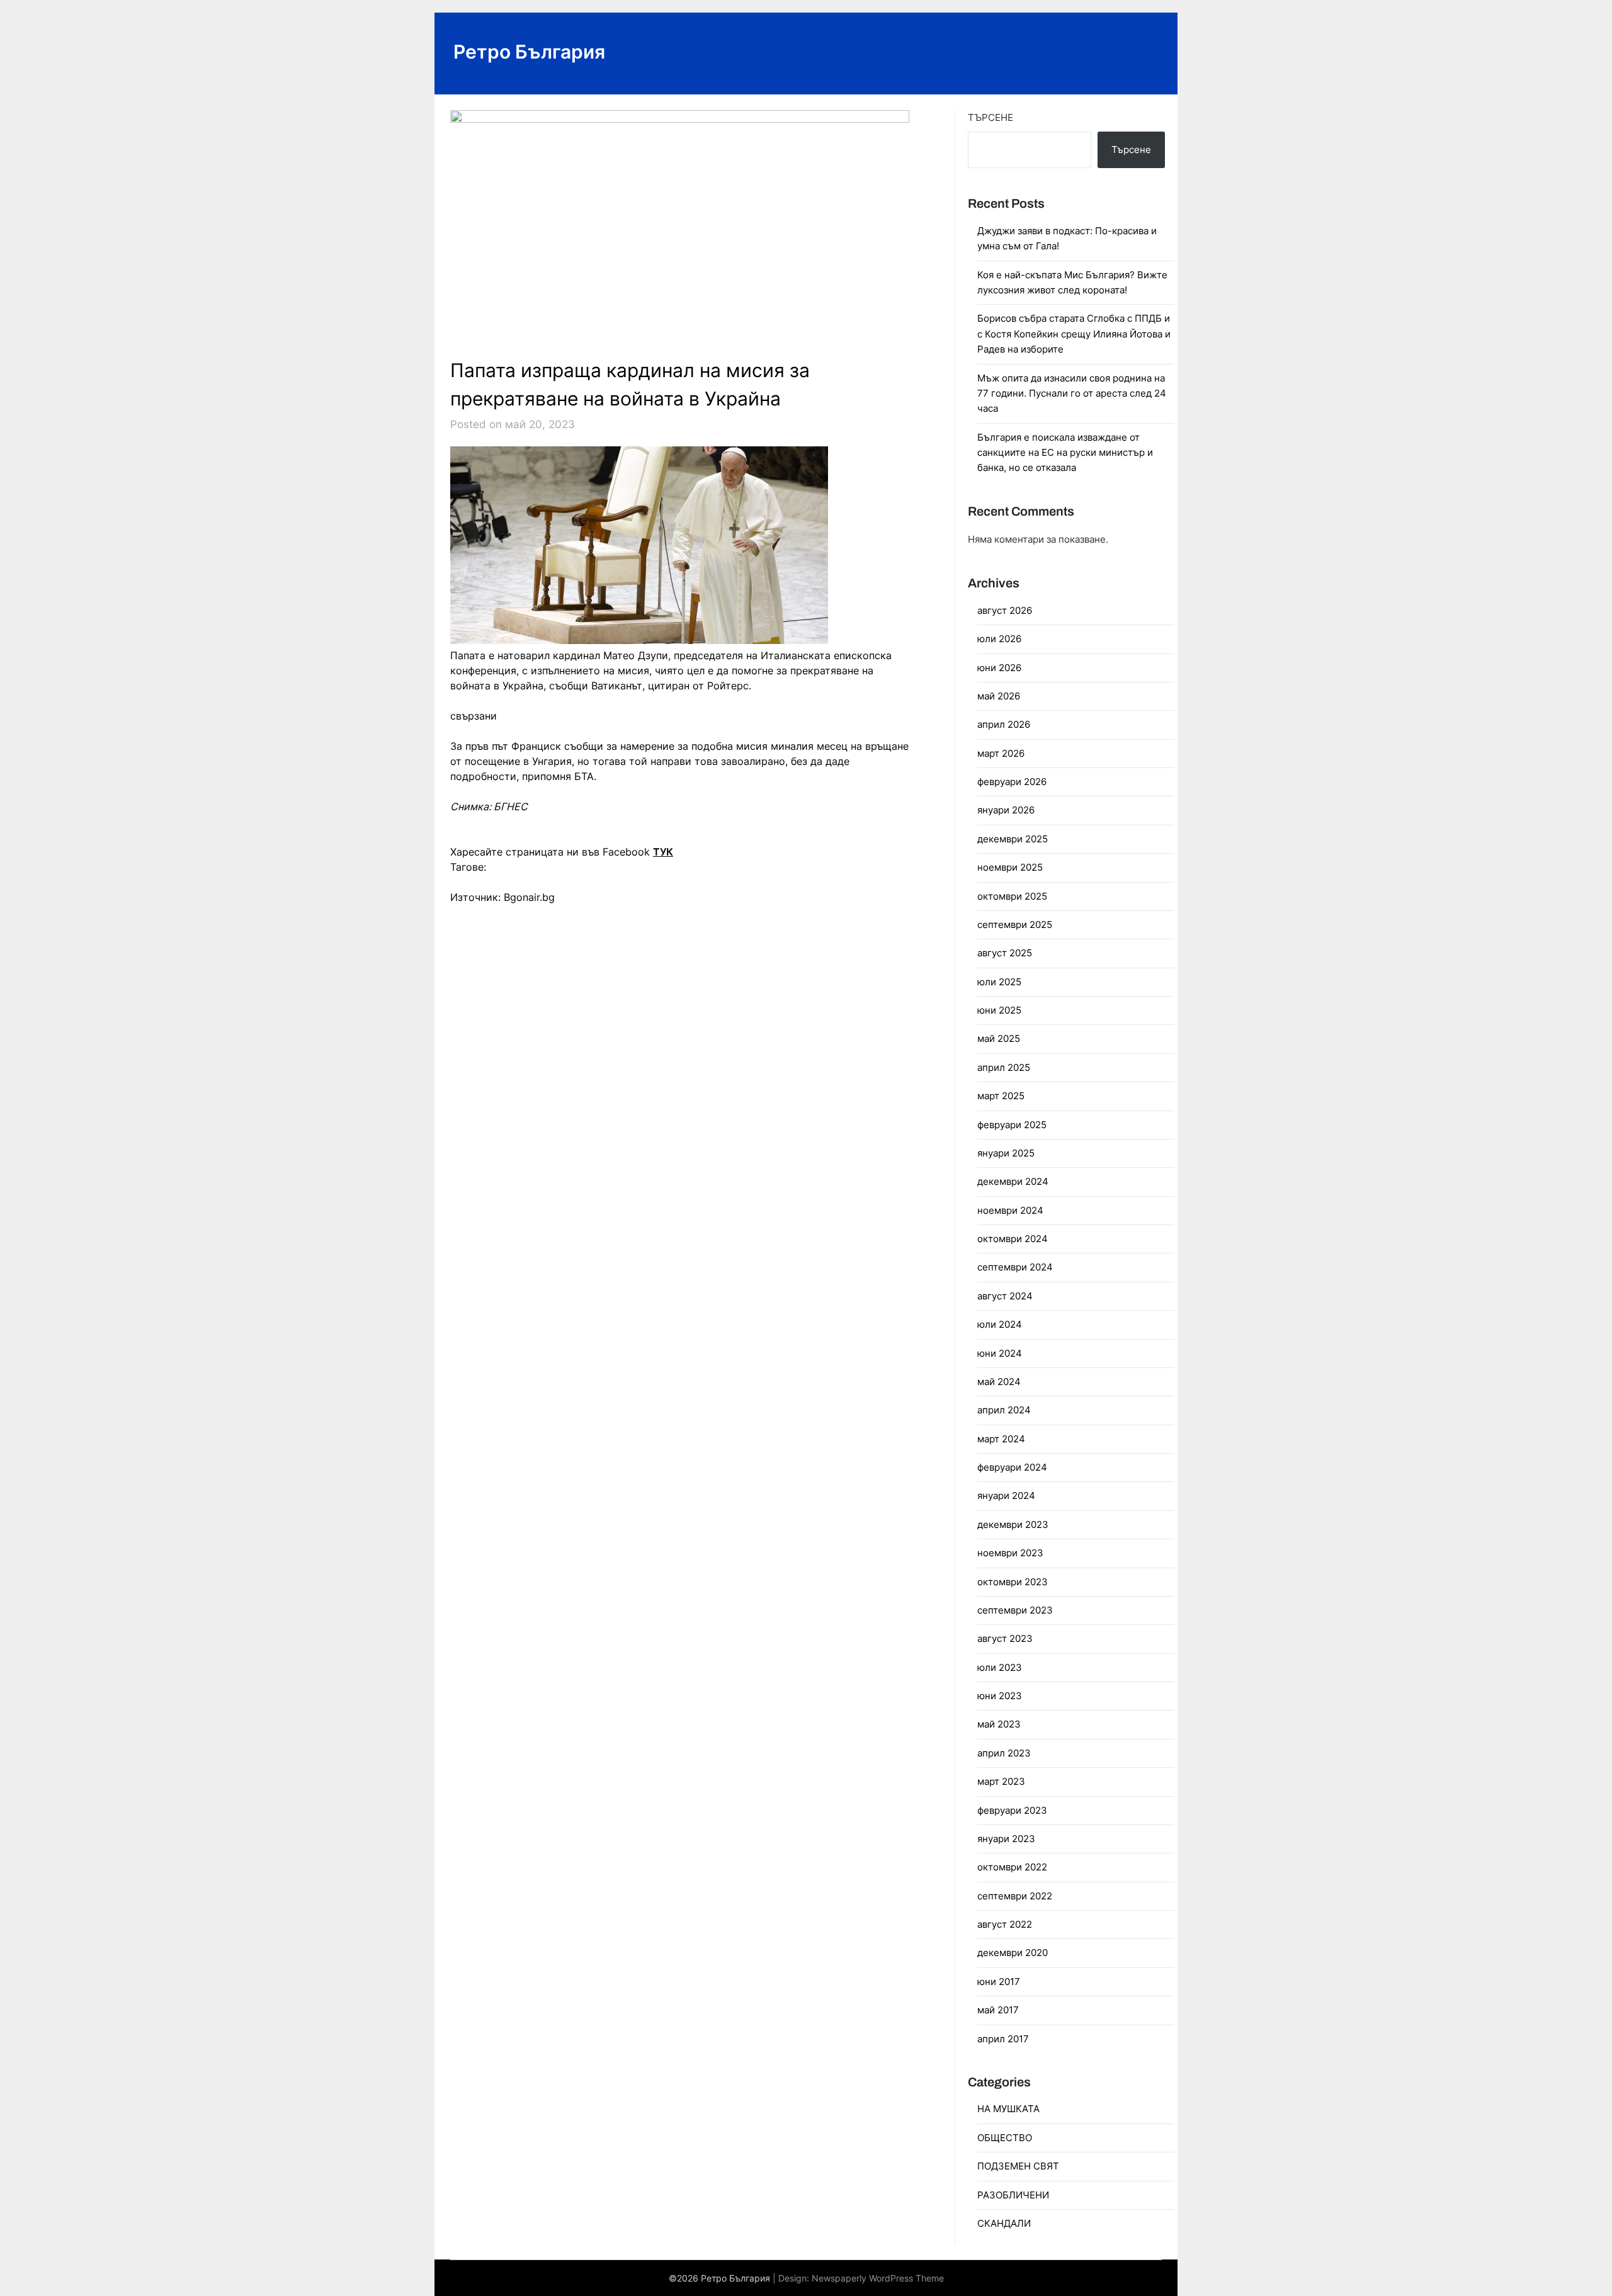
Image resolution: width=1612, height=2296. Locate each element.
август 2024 (1005, 1296)
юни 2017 (999, 1982)
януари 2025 (1006, 1153)
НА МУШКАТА (1008, 2109)
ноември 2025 (1010, 867)
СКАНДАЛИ (1004, 2223)
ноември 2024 (1010, 1210)
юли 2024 (1000, 1324)
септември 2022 (1015, 1896)
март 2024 (1001, 1439)
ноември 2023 (1010, 1553)
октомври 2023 (1013, 1582)
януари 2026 (1006, 810)
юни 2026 (999, 668)
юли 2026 (999, 639)
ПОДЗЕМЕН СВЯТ (1018, 2166)
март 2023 (1001, 1781)
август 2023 (1005, 1638)
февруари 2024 (1012, 1467)
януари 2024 (1006, 1496)
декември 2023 (1013, 1524)
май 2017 (998, 2010)
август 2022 (1005, 1924)
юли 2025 (999, 982)
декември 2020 (1013, 1953)
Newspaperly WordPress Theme (878, 2278)
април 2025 (1004, 1067)
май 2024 (999, 1382)
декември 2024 (1013, 1181)
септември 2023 (1015, 1610)
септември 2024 (1015, 1267)
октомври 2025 (1012, 896)
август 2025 (1005, 953)
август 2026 (1005, 610)
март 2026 (1001, 753)
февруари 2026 (1012, 782)
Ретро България (529, 52)
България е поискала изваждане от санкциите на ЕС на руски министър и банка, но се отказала (1065, 453)
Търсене (990, 117)
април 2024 (1004, 1410)
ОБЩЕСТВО (1005, 2138)
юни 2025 (999, 1010)
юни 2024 (1000, 1353)
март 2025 (1001, 1096)
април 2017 (1003, 2039)
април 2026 (1004, 724)
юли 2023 (1000, 1667)
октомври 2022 (1012, 1867)
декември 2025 (1013, 839)
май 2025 (999, 1038)
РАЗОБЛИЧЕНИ (1013, 2195)
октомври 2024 (1013, 1239)
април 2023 (1004, 1753)
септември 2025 (1015, 925)
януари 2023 (1006, 1839)
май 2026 (999, 696)
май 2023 (999, 1724)
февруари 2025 (1012, 1125)
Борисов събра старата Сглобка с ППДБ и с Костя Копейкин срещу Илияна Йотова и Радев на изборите (1074, 334)
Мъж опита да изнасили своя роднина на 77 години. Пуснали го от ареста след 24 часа (1072, 393)
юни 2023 (1000, 1696)
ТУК (663, 852)
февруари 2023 (1012, 1810)
